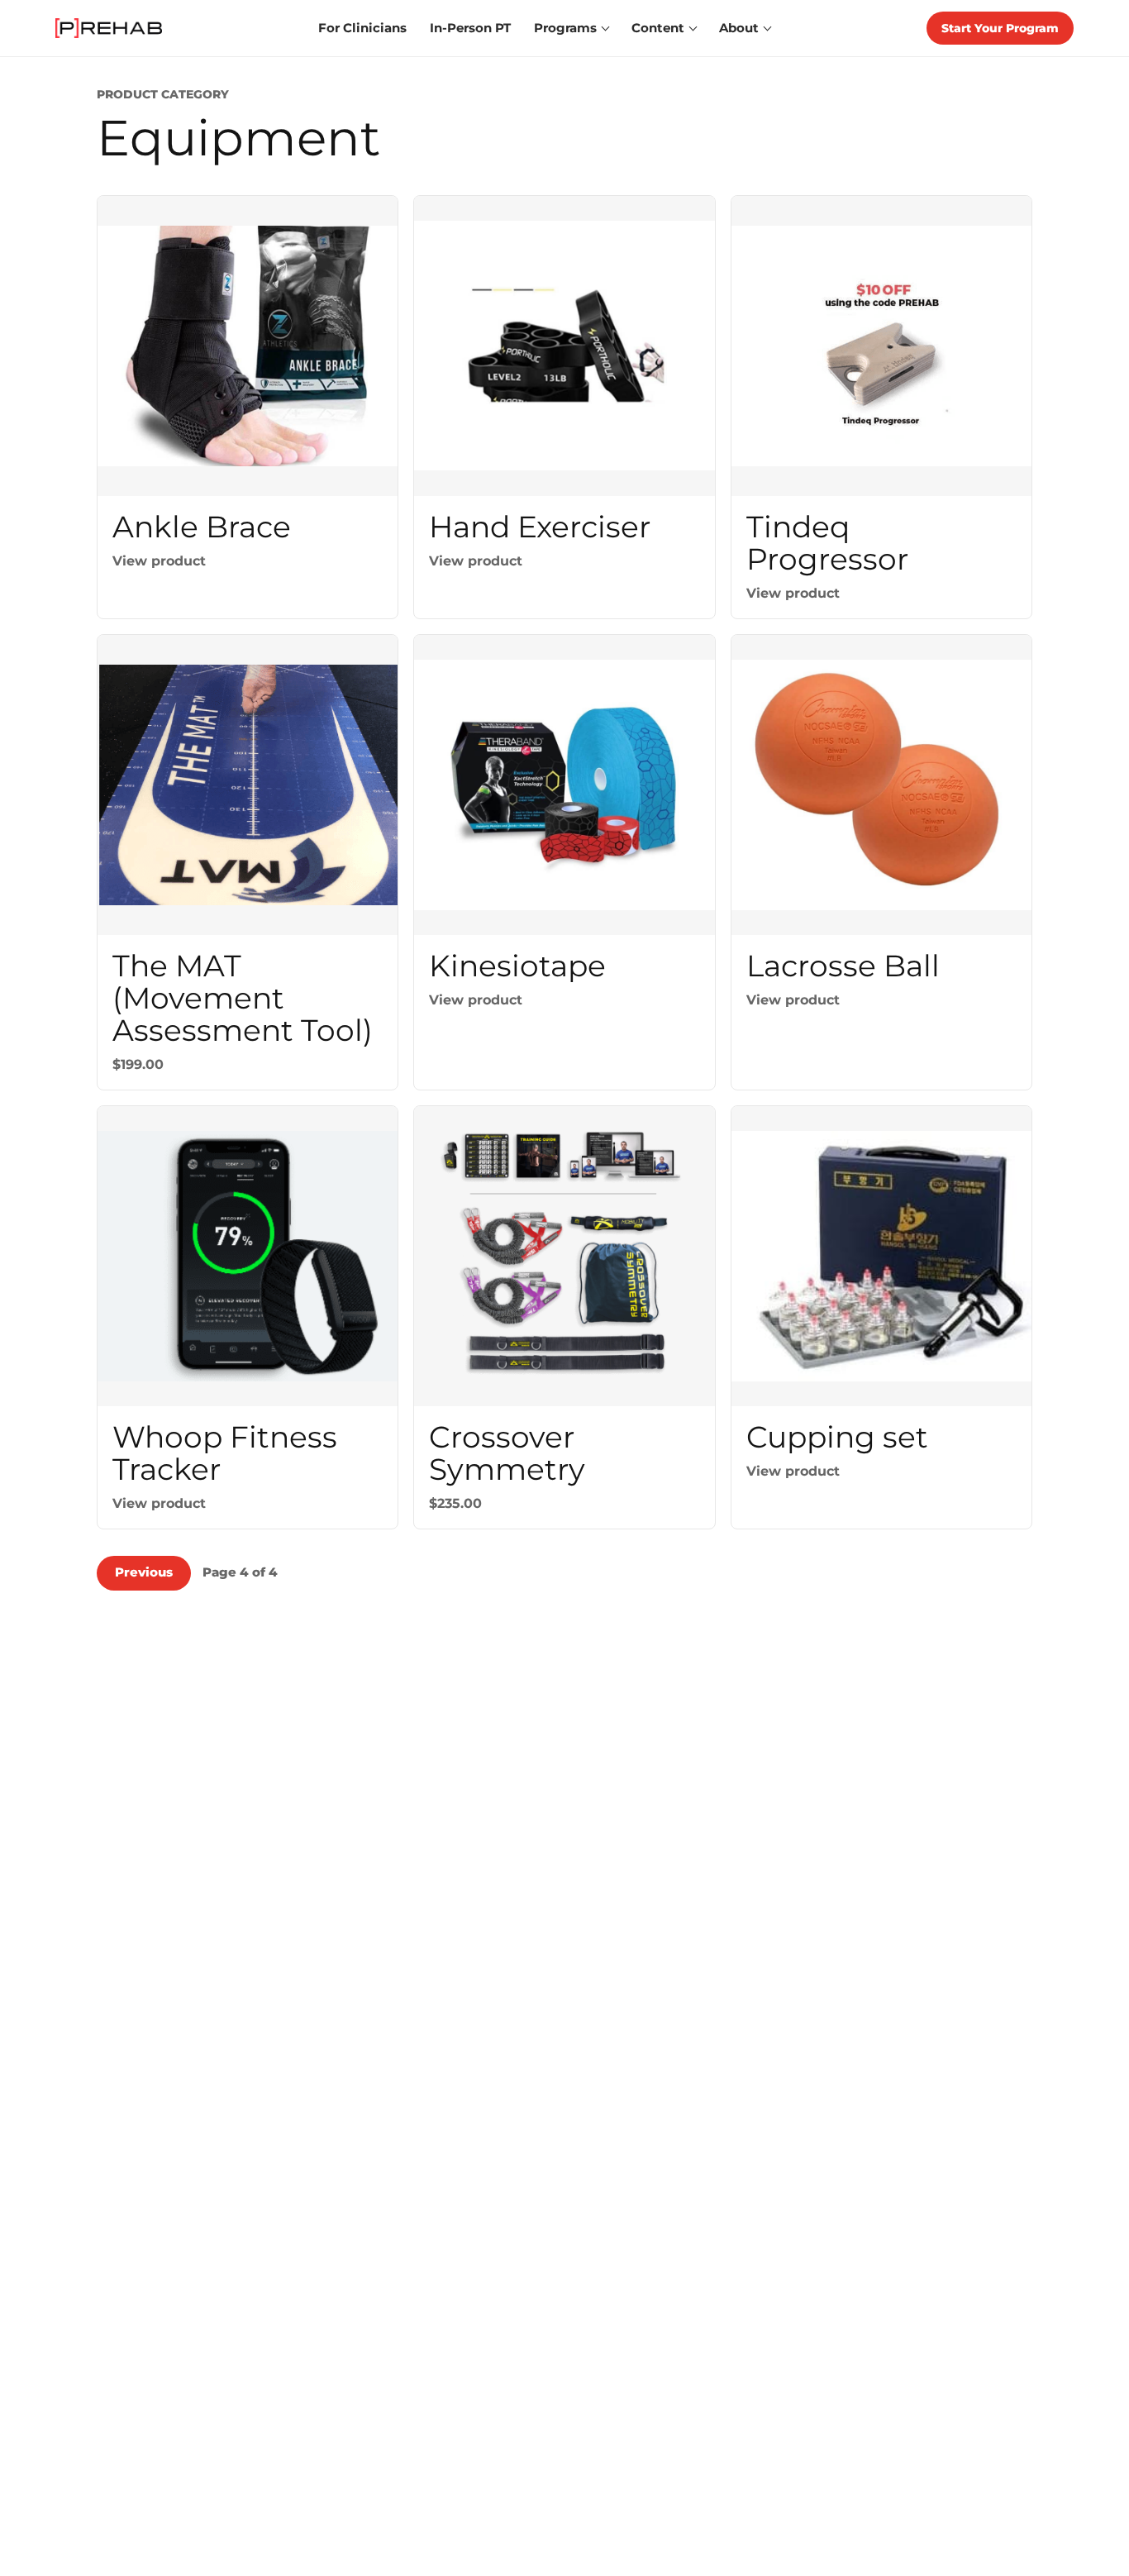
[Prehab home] (109, 28)
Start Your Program (1000, 28)
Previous (144, 1572)
